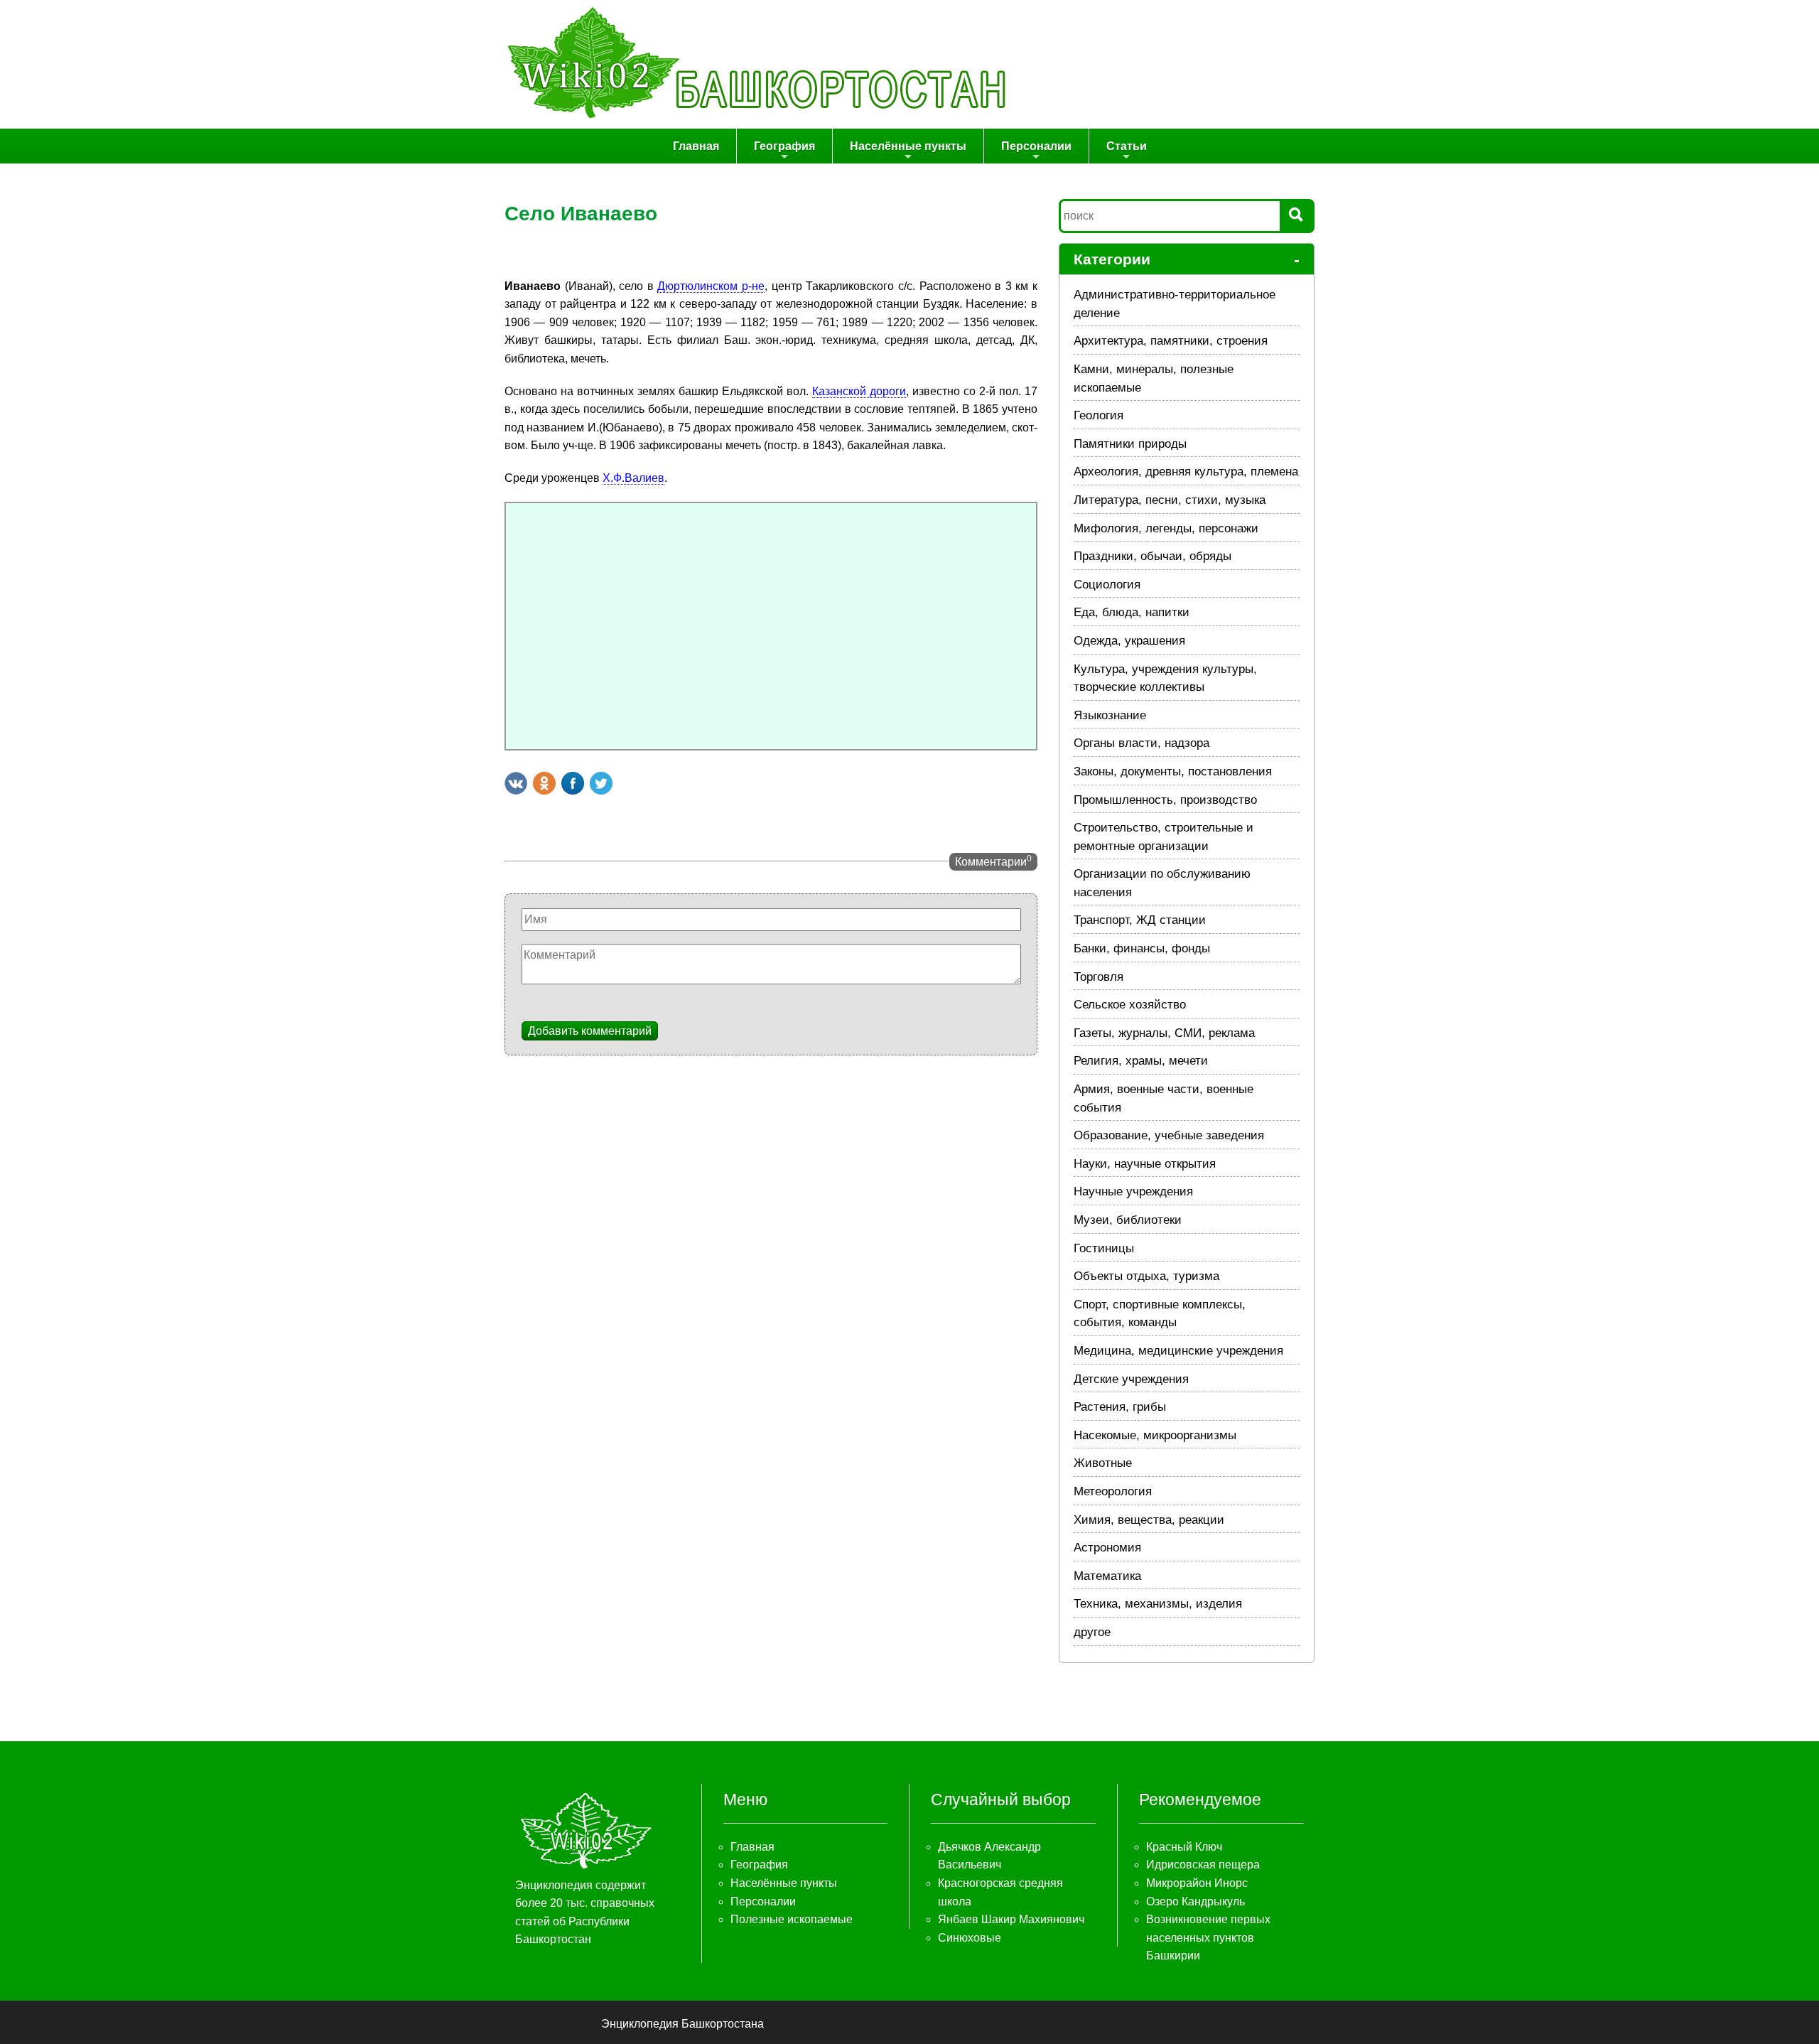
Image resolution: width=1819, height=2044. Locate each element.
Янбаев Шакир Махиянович (1011, 1919)
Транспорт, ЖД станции (1140, 920)
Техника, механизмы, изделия (1158, 1604)
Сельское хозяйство (1130, 1005)
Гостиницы (1104, 1248)
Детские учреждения (1131, 1379)
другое (1092, 1632)
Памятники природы (1130, 444)
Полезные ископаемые (792, 1919)
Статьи (1127, 146)
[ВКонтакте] (516, 783)
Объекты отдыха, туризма (1146, 1276)
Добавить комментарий (590, 1031)
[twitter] (601, 783)
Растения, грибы (1120, 1407)
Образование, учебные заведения (1169, 1135)
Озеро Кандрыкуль (1195, 1902)
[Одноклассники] (544, 783)
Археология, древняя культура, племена (1186, 472)
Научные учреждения (1133, 1192)
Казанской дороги (859, 391)
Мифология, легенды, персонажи (1166, 528)
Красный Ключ (1184, 1847)
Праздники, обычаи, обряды (1153, 556)
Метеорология (1113, 1491)
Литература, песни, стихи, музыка (1170, 500)
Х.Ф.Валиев (633, 478)
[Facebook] (573, 783)
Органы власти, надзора (1141, 743)
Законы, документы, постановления (1173, 771)
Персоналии (1036, 146)
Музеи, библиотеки (1128, 1220)
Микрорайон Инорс (1197, 1883)
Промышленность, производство (1165, 800)
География (784, 146)
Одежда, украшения (1129, 641)
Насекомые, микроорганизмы (1155, 1435)
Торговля (1099, 977)
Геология (1099, 415)
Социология (1107, 585)
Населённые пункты (908, 146)
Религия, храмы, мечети (1141, 1061)
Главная (696, 146)
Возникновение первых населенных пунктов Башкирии (1208, 1937)
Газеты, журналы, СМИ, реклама (1164, 1033)
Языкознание (1110, 715)
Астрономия (1107, 1548)
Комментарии (993, 861)
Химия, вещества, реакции (1149, 1520)
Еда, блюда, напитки (1132, 612)
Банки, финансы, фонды (1142, 948)
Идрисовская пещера (1203, 1865)
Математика (1107, 1576)
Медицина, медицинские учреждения (1178, 1351)
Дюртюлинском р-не (711, 286)
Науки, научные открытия (1145, 1164)
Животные (1103, 1463)
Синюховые (970, 1938)
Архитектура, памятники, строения (1171, 341)
